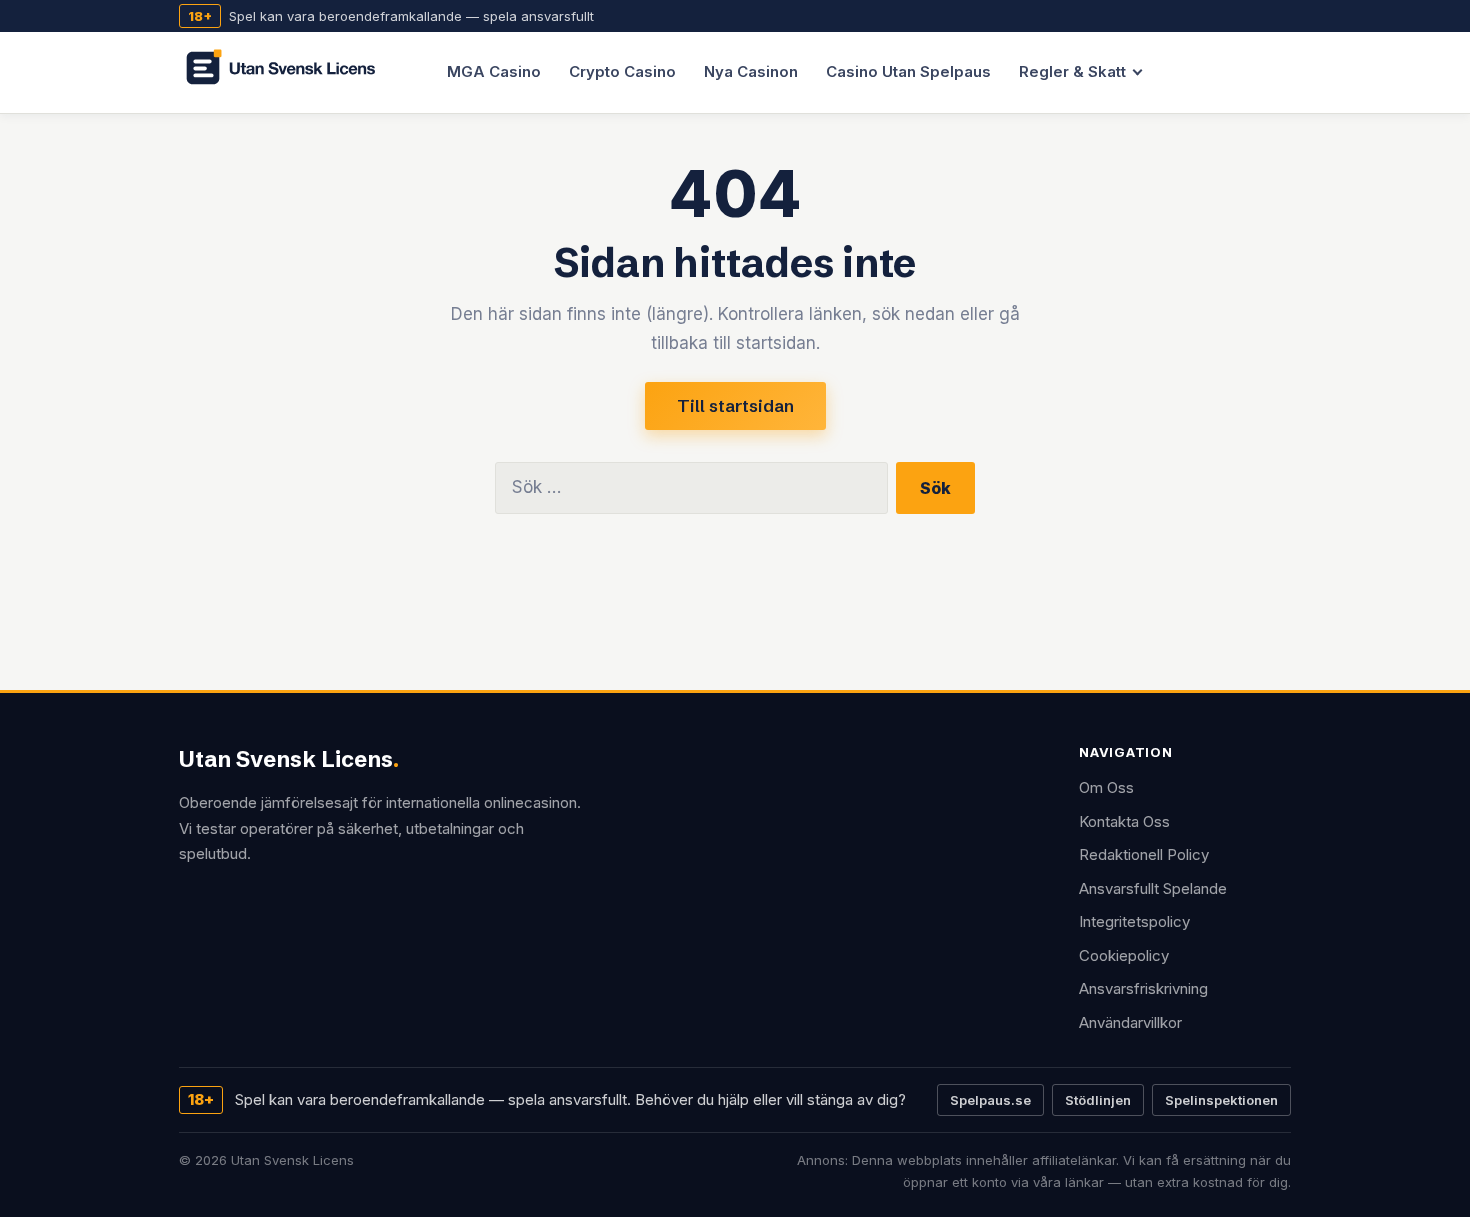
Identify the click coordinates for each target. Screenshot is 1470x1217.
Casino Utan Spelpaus (908, 71)
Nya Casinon (751, 71)
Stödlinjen (1098, 1100)
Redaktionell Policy (1144, 854)
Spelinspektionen (1221, 1100)
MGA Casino (494, 71)
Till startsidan (735, 405)
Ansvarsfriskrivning (1143, 988)
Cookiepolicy (1124, 955)
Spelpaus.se (990, 1100)
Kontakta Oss (1124, 821)
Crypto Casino (622, 71)
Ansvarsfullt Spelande (1153, 888)
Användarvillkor (1130, 1022)
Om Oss (1106, 787)
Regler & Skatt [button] (1072, 71)
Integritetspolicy (1134, 921)
